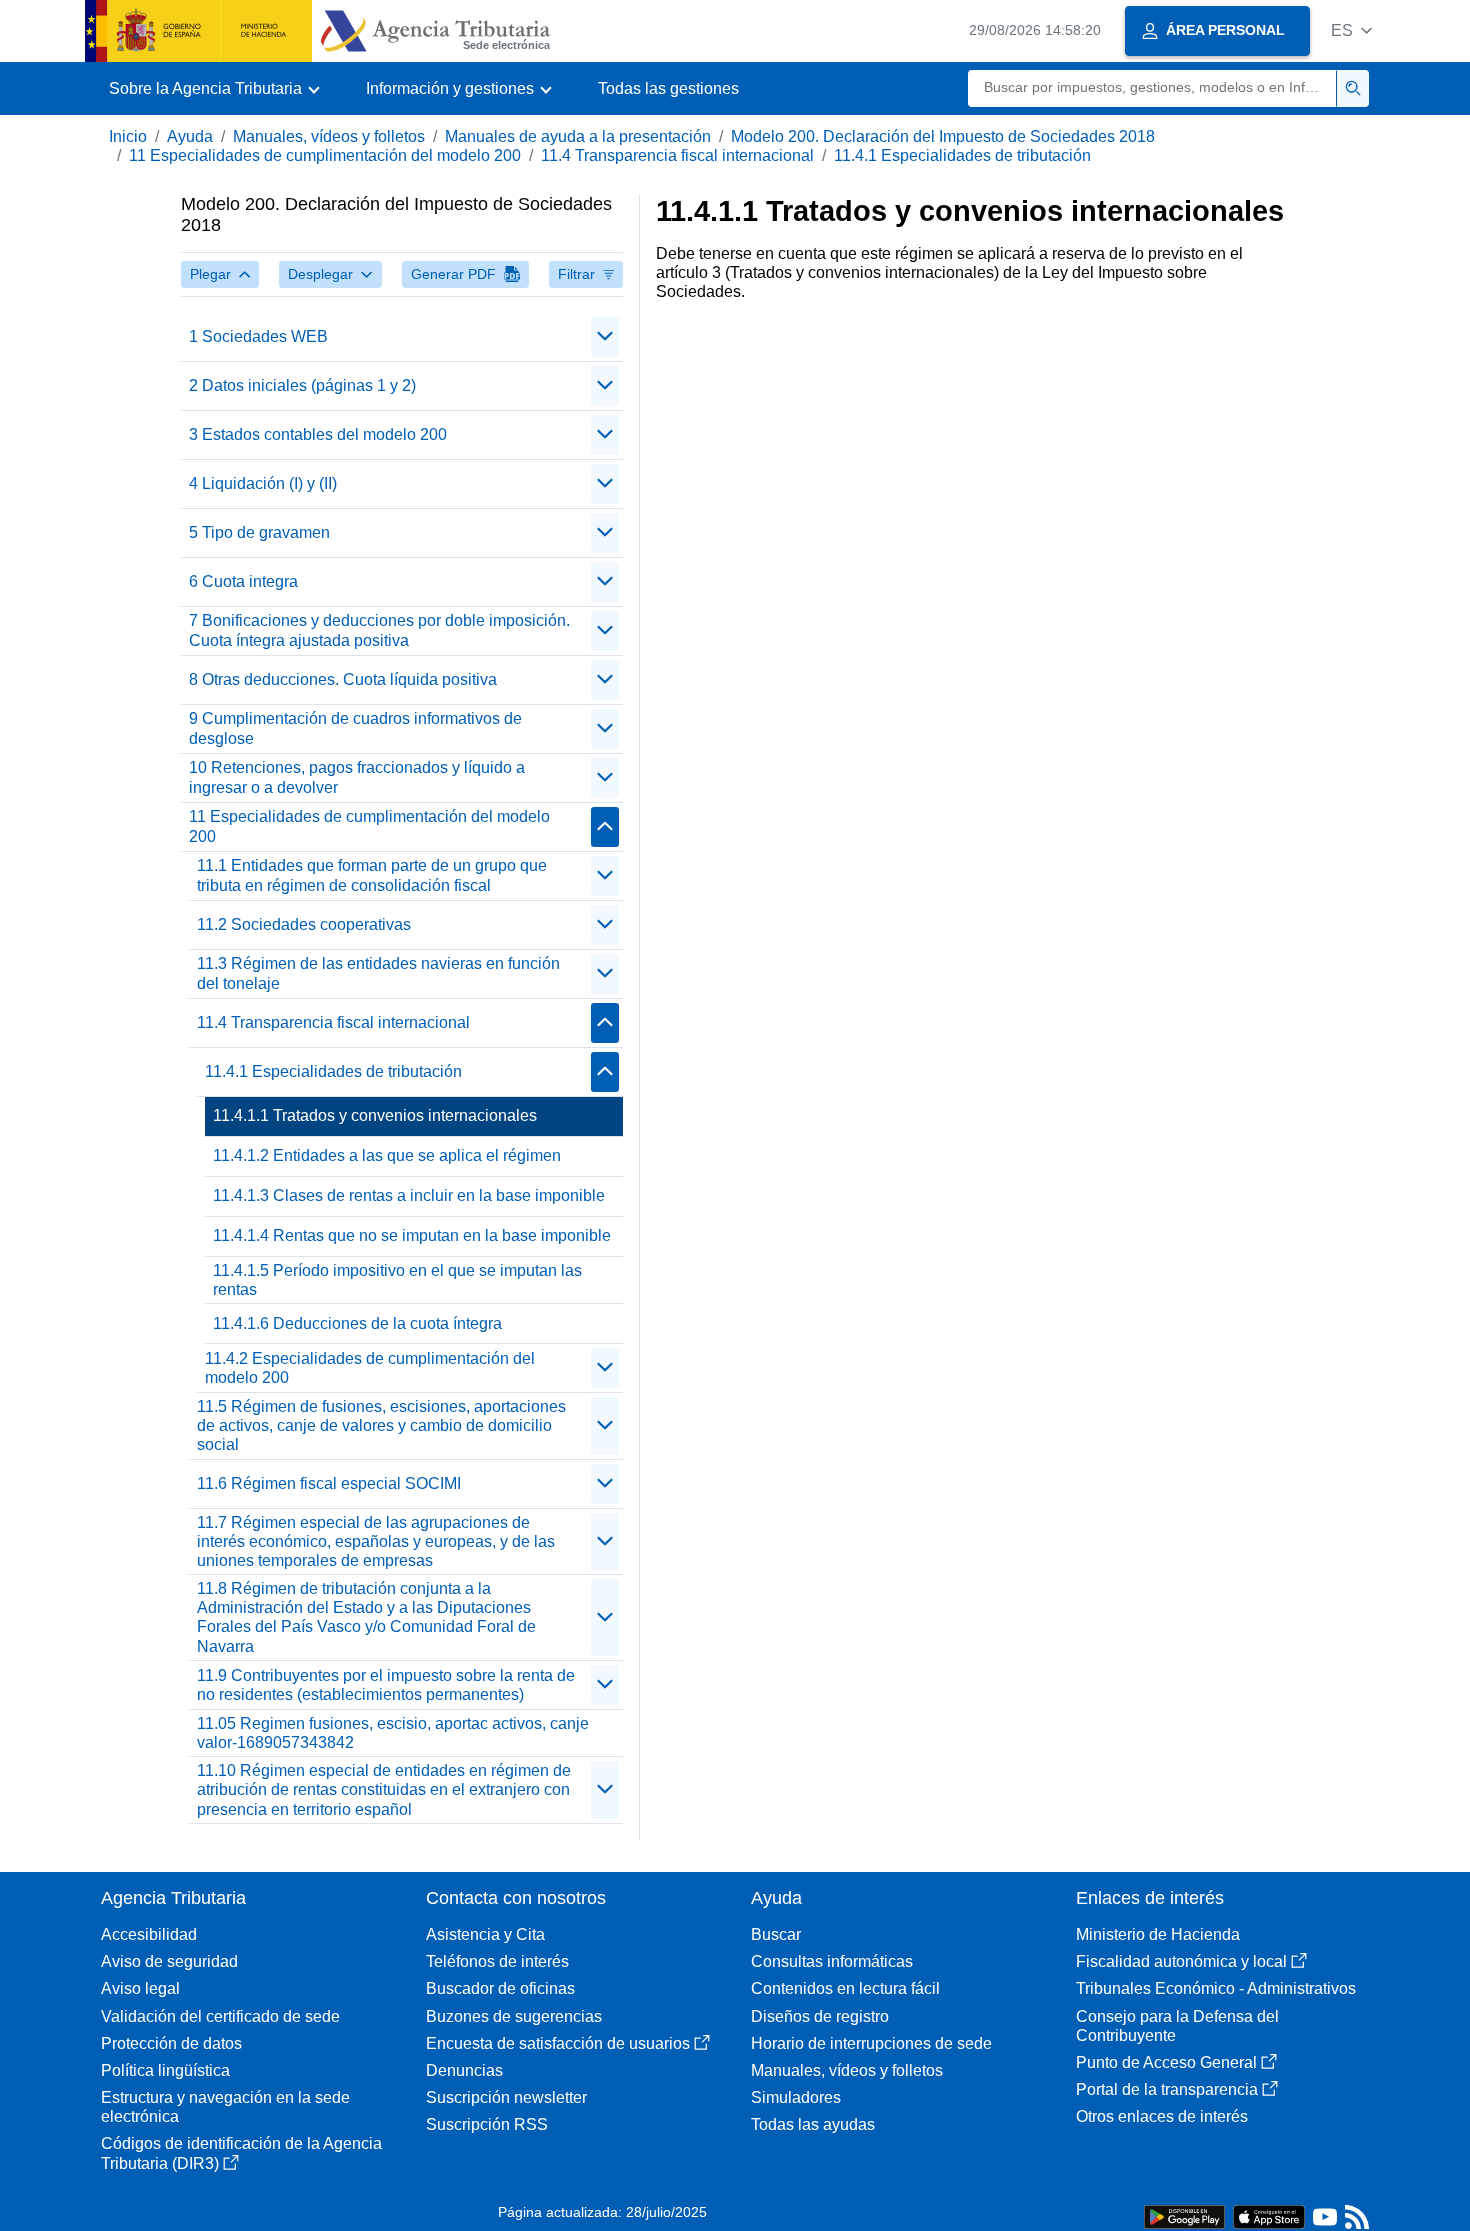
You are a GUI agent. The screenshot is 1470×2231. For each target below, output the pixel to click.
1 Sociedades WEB (258, 336)
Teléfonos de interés (497, 1961)
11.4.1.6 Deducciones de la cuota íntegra (357, 1323)
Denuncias (464, 2070)
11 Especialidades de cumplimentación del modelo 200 (325, 155)
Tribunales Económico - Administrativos (1216, 1988)
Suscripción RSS (487, 2124)
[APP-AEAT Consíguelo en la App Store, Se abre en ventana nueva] (1269, 2215)
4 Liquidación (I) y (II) (263, 483)
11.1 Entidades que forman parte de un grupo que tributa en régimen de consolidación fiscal (372, 875)
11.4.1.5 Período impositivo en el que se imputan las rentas (397, 1280)
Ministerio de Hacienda (1158, 1934)
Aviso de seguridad (169, 1961)
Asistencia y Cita (485, 1934)
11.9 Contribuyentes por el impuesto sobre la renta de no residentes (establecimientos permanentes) (386, 1685)
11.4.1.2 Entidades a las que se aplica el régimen (387, 1155)
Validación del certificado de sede (220, 2016)
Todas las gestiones (668, 88)
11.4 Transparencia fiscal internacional (677, 155)
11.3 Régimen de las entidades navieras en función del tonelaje (378, 973)
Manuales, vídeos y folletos (329, 136)
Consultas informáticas (832, 1961)
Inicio (128, 136)
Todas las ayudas (813, 2124)
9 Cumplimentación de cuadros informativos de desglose (355, 728)
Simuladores (796, 2097)
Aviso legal (140, 1988)
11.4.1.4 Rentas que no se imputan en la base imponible (412, 1235)
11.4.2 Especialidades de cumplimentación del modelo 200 (370, 1368)
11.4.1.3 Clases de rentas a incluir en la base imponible (409, 1195)
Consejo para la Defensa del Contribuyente (1177, 2026)
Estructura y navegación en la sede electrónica (225, 2107)
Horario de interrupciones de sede (871, 2043)
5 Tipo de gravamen (259, 532)
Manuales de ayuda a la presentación (578, 136)
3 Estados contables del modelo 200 (318, 434)
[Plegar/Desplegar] (605, 337)
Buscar (776, 1934)
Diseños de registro (820, 2016)
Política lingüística (165, 2070)
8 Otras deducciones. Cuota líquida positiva (343, 679)
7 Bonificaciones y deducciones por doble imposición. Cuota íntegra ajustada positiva (379, 630)
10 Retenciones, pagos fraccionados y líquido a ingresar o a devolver (357, 777)
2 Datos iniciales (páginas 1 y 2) (302, 385)
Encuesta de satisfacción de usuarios (558, 2043)
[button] (1351, 30)
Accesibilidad (149, 1934)
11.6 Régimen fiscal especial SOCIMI (329, 1483)
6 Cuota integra (243, 581)
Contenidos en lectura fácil (845, 1988)
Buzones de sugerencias (514, 2016)
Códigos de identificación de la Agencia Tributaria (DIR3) (241, 2153)
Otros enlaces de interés (1162, 2116)
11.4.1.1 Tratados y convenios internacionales (375, 1115)
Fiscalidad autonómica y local (1181, 1961)
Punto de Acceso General (1166, 2062)
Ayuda (190, 136)
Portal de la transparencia (1167, 2089)
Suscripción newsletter (506, 2097)
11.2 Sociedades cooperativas (304, 924)
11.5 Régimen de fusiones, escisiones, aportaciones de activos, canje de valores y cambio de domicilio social (381, 1425)
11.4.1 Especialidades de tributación (962, 155)
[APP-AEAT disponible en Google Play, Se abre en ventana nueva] (1184, 2215)
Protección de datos (171, 2043)
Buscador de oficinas (500, 1988)
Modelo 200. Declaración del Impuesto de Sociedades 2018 (943, 136)
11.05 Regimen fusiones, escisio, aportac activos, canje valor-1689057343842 (393, 1733)
